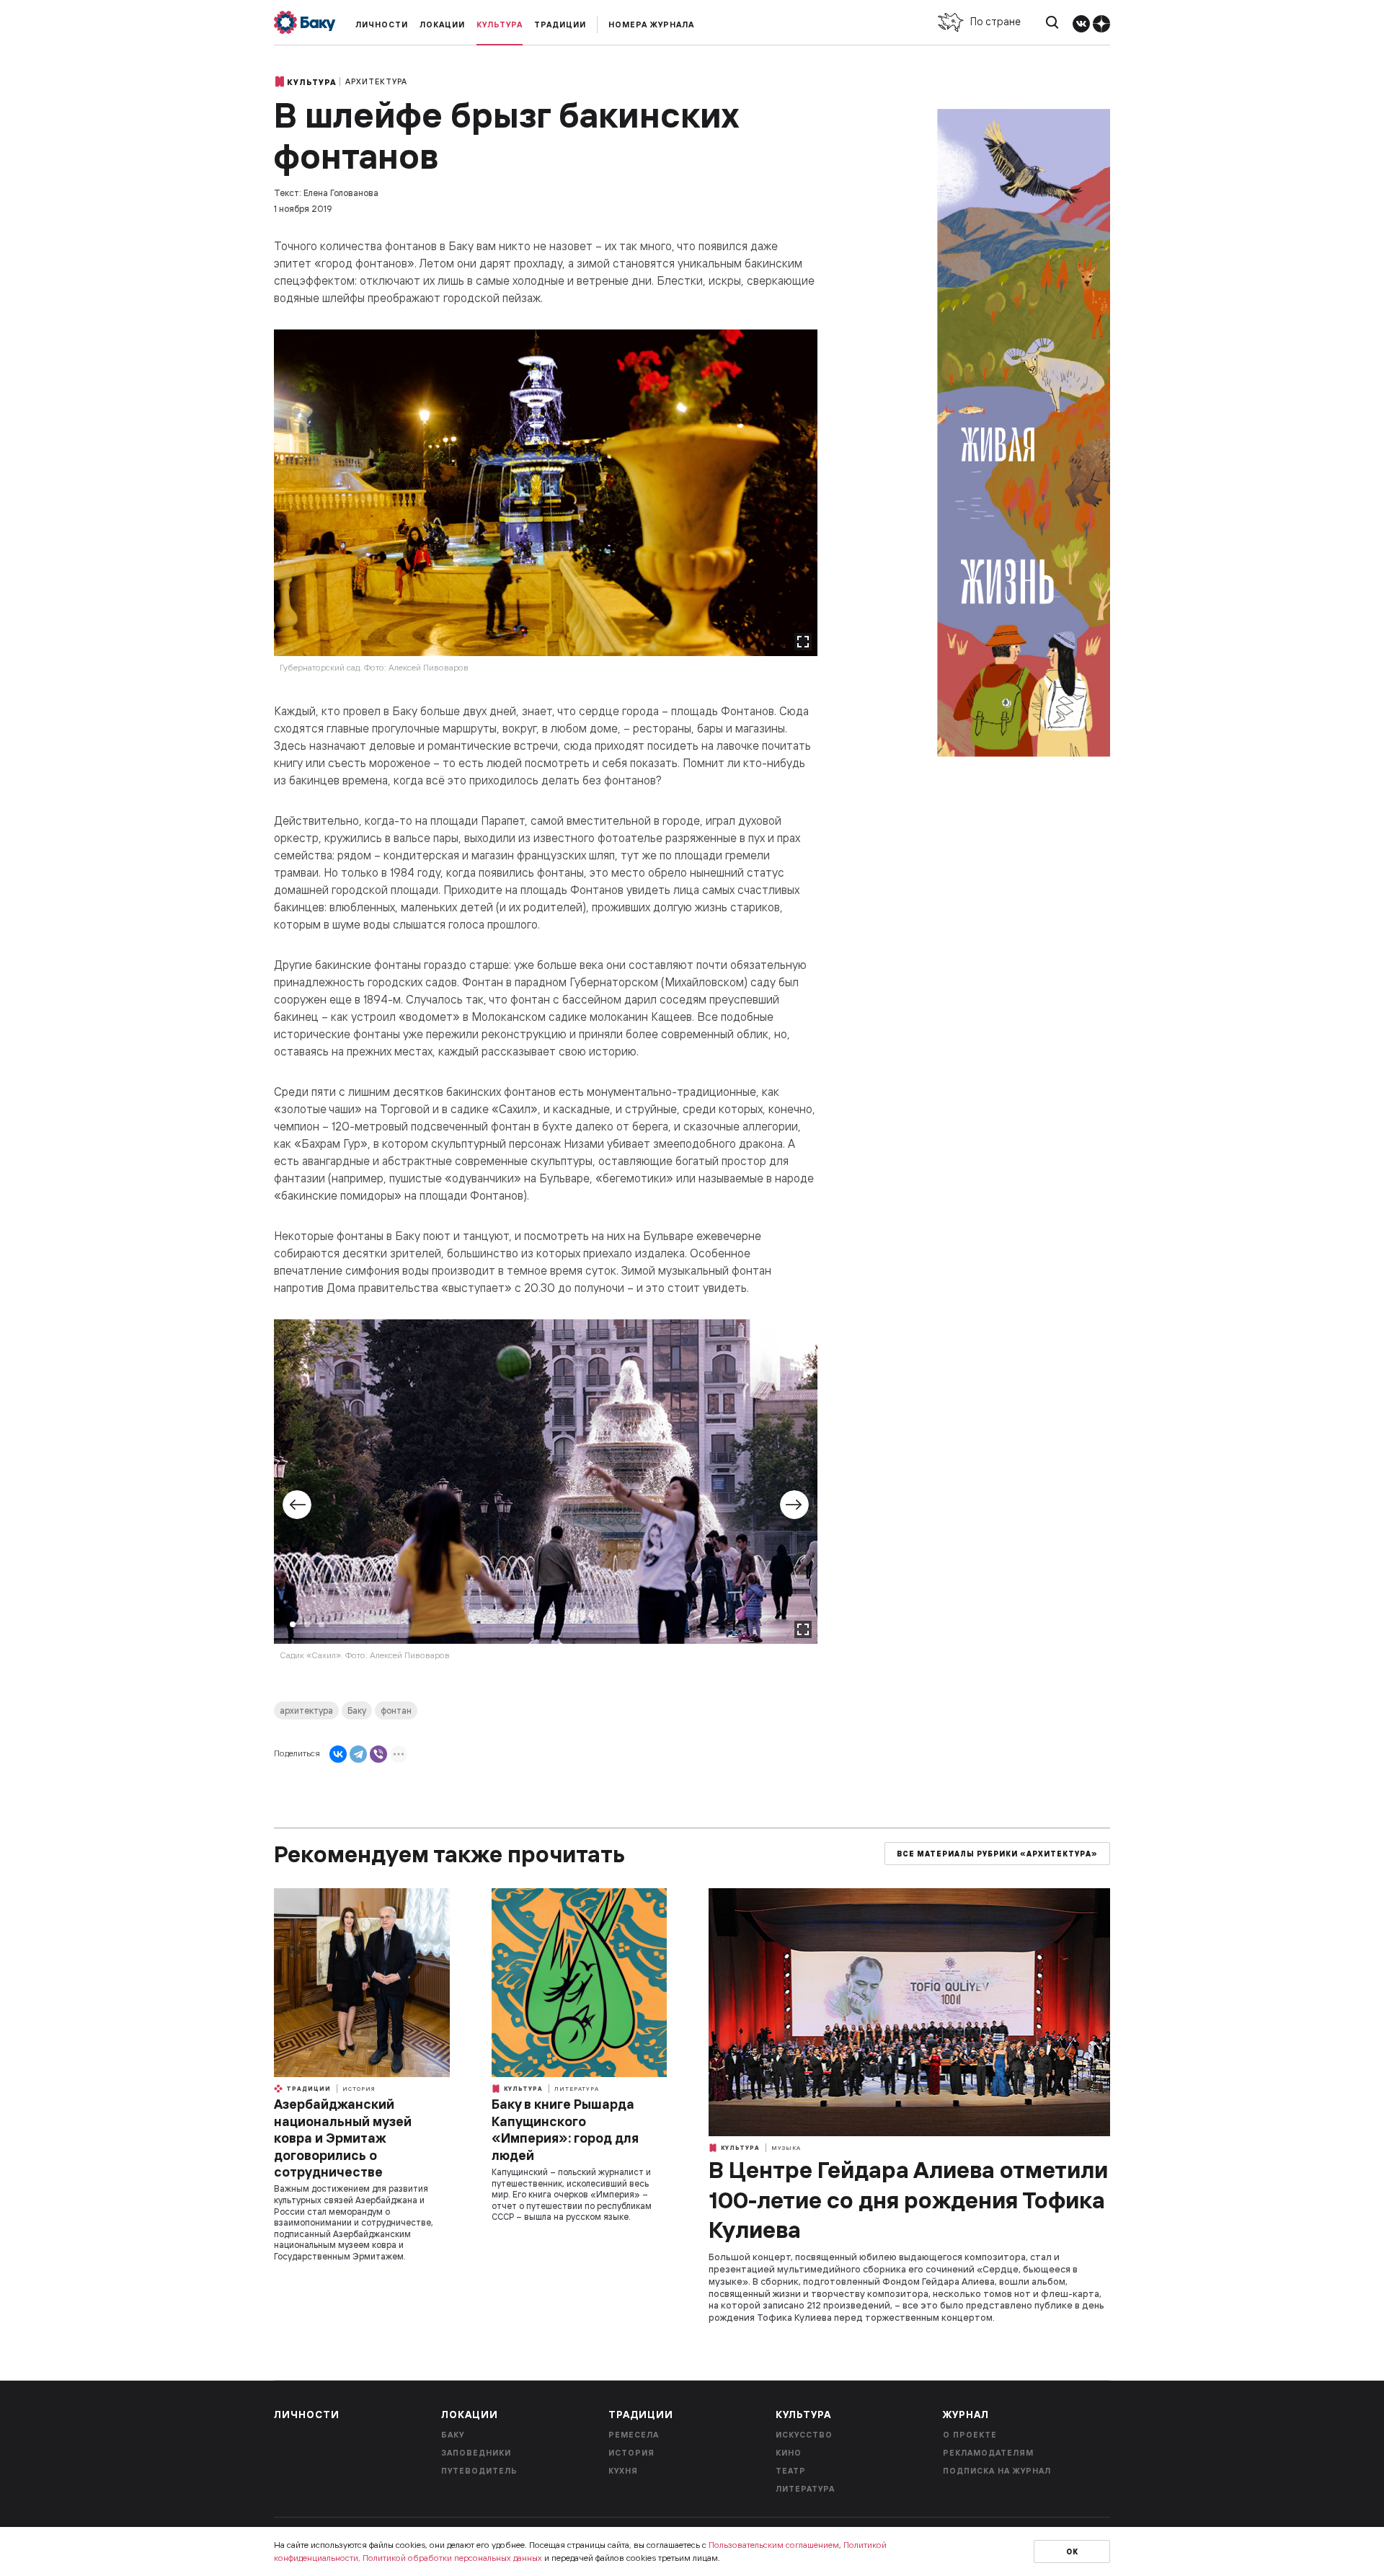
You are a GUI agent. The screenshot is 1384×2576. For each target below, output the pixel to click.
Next (794, 1505)
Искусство (804, 2435)
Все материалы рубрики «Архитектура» (997, 1854)
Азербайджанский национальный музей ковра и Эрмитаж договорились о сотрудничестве (343, 2138)
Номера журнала (651, 25)
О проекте (970, 2435)
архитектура (306, 1710)
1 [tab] (293, 1624)
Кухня (623, 2471)
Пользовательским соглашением (774, 2545)
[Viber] (378, 1754)
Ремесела (634, 2435)
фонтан (396, 1710)
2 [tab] (307, 1624)
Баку (357, 1710)
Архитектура (376, 81)
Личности (382, 25)
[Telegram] (358, 1754)
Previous (297, 1505)
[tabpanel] (546, 1505)
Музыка (786, 2148)
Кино (789, 2453)
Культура (500, 25)
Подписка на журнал (997, 2471)
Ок (1072, 2552)
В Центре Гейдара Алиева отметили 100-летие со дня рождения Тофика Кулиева (908, 2199)
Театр (791, 2471)
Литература (577, 2089)
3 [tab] (321, 1624)
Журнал (966, 2415)
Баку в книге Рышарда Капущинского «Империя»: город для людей (565, 2129)
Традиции (560, 25)
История (359, 2089)
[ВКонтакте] (338, 1754)
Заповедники (476, 2453)
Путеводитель (479, 2471)
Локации (442, 25)
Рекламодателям (988, 2453)
